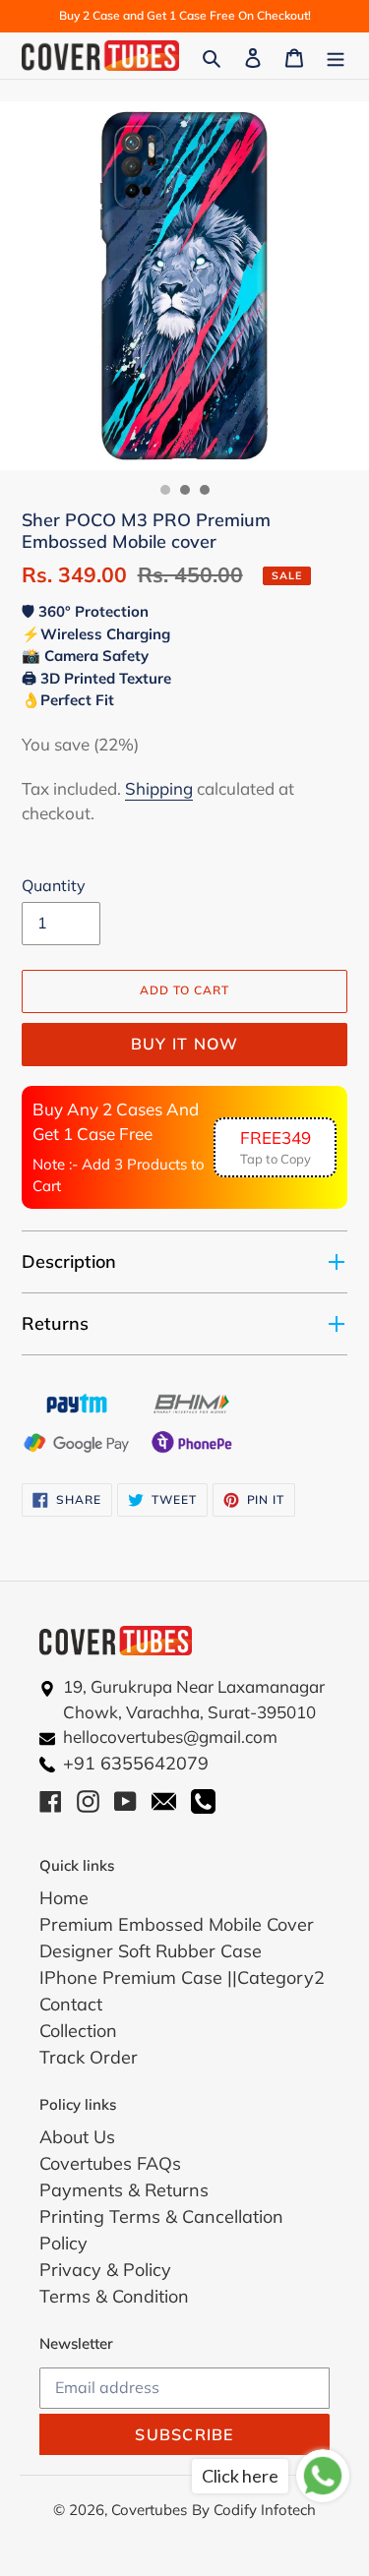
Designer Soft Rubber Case (151, 1951)
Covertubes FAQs (110, 2163)
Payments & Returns (124, 2190)
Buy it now (185, 1044)
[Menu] (336, 56)
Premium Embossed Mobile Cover (177, 1924)
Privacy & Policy (105, 2270)
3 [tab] (205, 490)
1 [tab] (165, 490)
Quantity (54, 885)
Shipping (159, 788)
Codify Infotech (265, 2510)
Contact (71, 2004)
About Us (77, 2137)
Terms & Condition (114, 2296)
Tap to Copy (276, 1147)
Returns (55, 1323)
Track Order (89, 2057)
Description (69, 1261)
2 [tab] (185, 490)
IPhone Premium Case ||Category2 (182, 1977)
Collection (78, 2031)
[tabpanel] (184, 286)
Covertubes (149, 2510)
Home (64, 1898)
